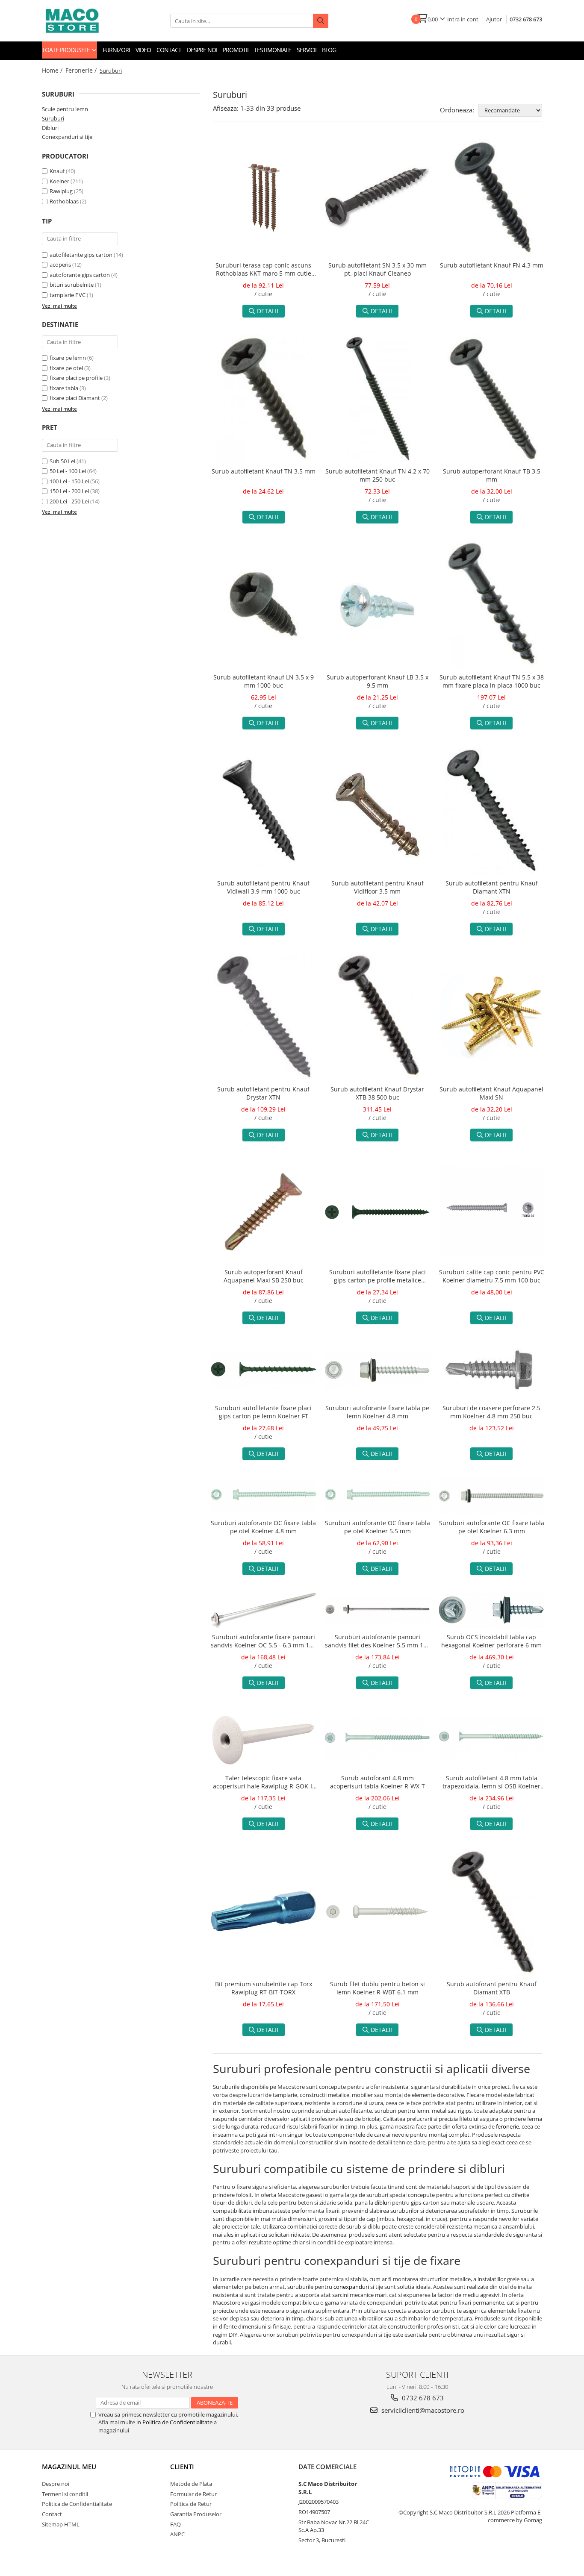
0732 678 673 (526, 19)
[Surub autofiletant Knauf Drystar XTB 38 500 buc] (378, 1017)
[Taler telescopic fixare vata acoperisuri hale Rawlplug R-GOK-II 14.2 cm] (264, 1738)
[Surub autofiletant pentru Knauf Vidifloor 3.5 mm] (378, 811)
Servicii (307, 50)
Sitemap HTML (61, 2524)
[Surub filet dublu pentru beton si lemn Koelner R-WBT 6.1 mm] (378, 1912)
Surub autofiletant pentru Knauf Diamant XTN (492, 887)
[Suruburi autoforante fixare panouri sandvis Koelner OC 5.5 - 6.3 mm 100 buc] (264, 1610)
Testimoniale (273, 50)
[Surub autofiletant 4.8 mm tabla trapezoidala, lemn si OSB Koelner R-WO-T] (491, 1738)
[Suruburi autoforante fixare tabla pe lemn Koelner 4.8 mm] (378, 1370)
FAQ (175, 2524)
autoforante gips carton (80, 275)
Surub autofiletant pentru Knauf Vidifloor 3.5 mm (378, 887)
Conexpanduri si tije (67, 137)
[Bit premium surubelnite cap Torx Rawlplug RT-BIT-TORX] (264, 1912)
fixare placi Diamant (75, 398)
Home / (53, 70)
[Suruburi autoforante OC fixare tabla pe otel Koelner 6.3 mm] (491, 1496)
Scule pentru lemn (65, 109)
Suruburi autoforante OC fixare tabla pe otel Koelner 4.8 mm (263, 1527)
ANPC (177, 2534)
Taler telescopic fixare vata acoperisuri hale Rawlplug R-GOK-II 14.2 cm (263, 1783)
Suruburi (53, 118)
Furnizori (116, 50)
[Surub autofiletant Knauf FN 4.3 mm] (491, 198)
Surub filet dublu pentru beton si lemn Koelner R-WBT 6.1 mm (378, 1988)
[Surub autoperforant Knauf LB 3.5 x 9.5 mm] (378, 604)
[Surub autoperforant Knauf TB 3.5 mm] (491, 399)
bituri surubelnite (72, 285)
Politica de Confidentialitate (177, 2422)
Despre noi (202, 50)
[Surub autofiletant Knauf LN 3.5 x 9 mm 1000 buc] (264, 604)
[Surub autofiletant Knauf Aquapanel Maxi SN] (491, 1016)
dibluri (383, 2203)
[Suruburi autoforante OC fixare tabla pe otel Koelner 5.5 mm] (378, 1496)
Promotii (236, 50)
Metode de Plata (191, 2484)
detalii (268, 311)
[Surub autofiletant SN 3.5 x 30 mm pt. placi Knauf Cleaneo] (378, 197)
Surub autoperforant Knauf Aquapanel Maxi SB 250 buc (264, 1276)
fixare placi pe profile (76, 378)
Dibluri (50, 128)
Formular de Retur (193, 2494)
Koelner (59, 181)
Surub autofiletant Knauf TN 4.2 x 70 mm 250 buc (378, 475)
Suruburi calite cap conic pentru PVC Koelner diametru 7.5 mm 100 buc (492, 1276)
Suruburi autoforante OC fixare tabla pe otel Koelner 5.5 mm (378, 1527)
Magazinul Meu (69, 2467)
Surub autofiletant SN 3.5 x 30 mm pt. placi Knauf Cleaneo (378, 269)
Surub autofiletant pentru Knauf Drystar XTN (263, 1093)
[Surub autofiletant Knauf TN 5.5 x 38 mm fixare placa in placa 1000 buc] (491, 605)
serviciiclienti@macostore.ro (422, 2410)
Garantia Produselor (196, 2514)
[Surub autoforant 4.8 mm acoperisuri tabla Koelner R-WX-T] (378, 1738)
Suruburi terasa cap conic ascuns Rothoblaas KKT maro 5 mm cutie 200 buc (263, 270)
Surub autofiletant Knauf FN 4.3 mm (492, 265)
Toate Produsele (66, 50)
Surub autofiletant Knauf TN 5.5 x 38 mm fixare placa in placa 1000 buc (492, 681)
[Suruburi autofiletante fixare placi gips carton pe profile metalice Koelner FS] (378, 1211)
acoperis (60, 265)
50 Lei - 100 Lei (68, 471)
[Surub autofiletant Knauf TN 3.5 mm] (264, 399)
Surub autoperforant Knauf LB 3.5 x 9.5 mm (378, 681)
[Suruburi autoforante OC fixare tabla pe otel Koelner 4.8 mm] (264, 1496)
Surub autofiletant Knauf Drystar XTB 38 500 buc (377, 1093)
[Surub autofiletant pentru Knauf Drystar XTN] (264, 1017)
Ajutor (494, 19)
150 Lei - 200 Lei (69, 491)
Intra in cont (463, 19)
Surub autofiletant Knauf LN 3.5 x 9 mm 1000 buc (264, 681)
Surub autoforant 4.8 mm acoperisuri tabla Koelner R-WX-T (378, 1782)
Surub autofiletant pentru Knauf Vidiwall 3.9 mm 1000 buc (263, 887)
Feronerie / (82, 70)
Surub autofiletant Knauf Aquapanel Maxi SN (491, 1093)
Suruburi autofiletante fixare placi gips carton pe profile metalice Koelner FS (378, 1277)
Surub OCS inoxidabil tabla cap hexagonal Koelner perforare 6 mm (491, 1641)
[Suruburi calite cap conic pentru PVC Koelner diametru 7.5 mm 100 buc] (491, 1211)
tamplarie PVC (68, 295)
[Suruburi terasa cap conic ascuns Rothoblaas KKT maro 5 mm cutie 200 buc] (264, 198)
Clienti (182, 2467)
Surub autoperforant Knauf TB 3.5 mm (492, 475)
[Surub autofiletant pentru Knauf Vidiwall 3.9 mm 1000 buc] (264, 811)
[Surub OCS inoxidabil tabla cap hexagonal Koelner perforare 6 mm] (491, 1610)
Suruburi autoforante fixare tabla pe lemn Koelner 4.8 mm (377, 1412)
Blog (329, 50)
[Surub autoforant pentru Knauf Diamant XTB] (491, 1911)
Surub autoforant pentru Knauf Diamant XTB (492, 1988)
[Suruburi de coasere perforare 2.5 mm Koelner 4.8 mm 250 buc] (491, 1370)
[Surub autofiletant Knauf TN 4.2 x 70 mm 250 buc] (378, 399)
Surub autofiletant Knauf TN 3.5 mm (264, 471)
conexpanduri (351, 2287)
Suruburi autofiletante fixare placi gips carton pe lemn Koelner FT (263, 1412)
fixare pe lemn (68, 358)
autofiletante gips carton (81, 255)
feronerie (507, 2126)
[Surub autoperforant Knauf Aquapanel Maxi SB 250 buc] (264, 1211)
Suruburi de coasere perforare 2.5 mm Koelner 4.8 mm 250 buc (491, 1412)
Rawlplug (61, 191)
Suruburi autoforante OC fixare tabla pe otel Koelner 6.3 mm (492, 1527)
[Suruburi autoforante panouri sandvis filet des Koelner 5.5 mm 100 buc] (378, 1610)
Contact (169, 50)
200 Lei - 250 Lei (69, 501)
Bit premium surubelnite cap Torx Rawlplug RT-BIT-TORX (264, 1988)
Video (143, 50)
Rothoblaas (64, 201)
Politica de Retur (191, 2504)
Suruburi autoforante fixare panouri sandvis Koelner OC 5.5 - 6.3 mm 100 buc (263, 1642)
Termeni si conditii (65, 2494)
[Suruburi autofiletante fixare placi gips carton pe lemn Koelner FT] (264, 1371)
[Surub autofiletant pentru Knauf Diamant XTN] (491, 811)
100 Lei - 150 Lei (69, 481)
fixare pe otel (66, 368)
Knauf (57, 171)
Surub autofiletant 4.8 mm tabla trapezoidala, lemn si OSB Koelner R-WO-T (491, 1783)
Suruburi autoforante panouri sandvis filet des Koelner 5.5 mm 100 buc (378, 1642)
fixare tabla (64, 388)
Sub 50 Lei (62, 461)
